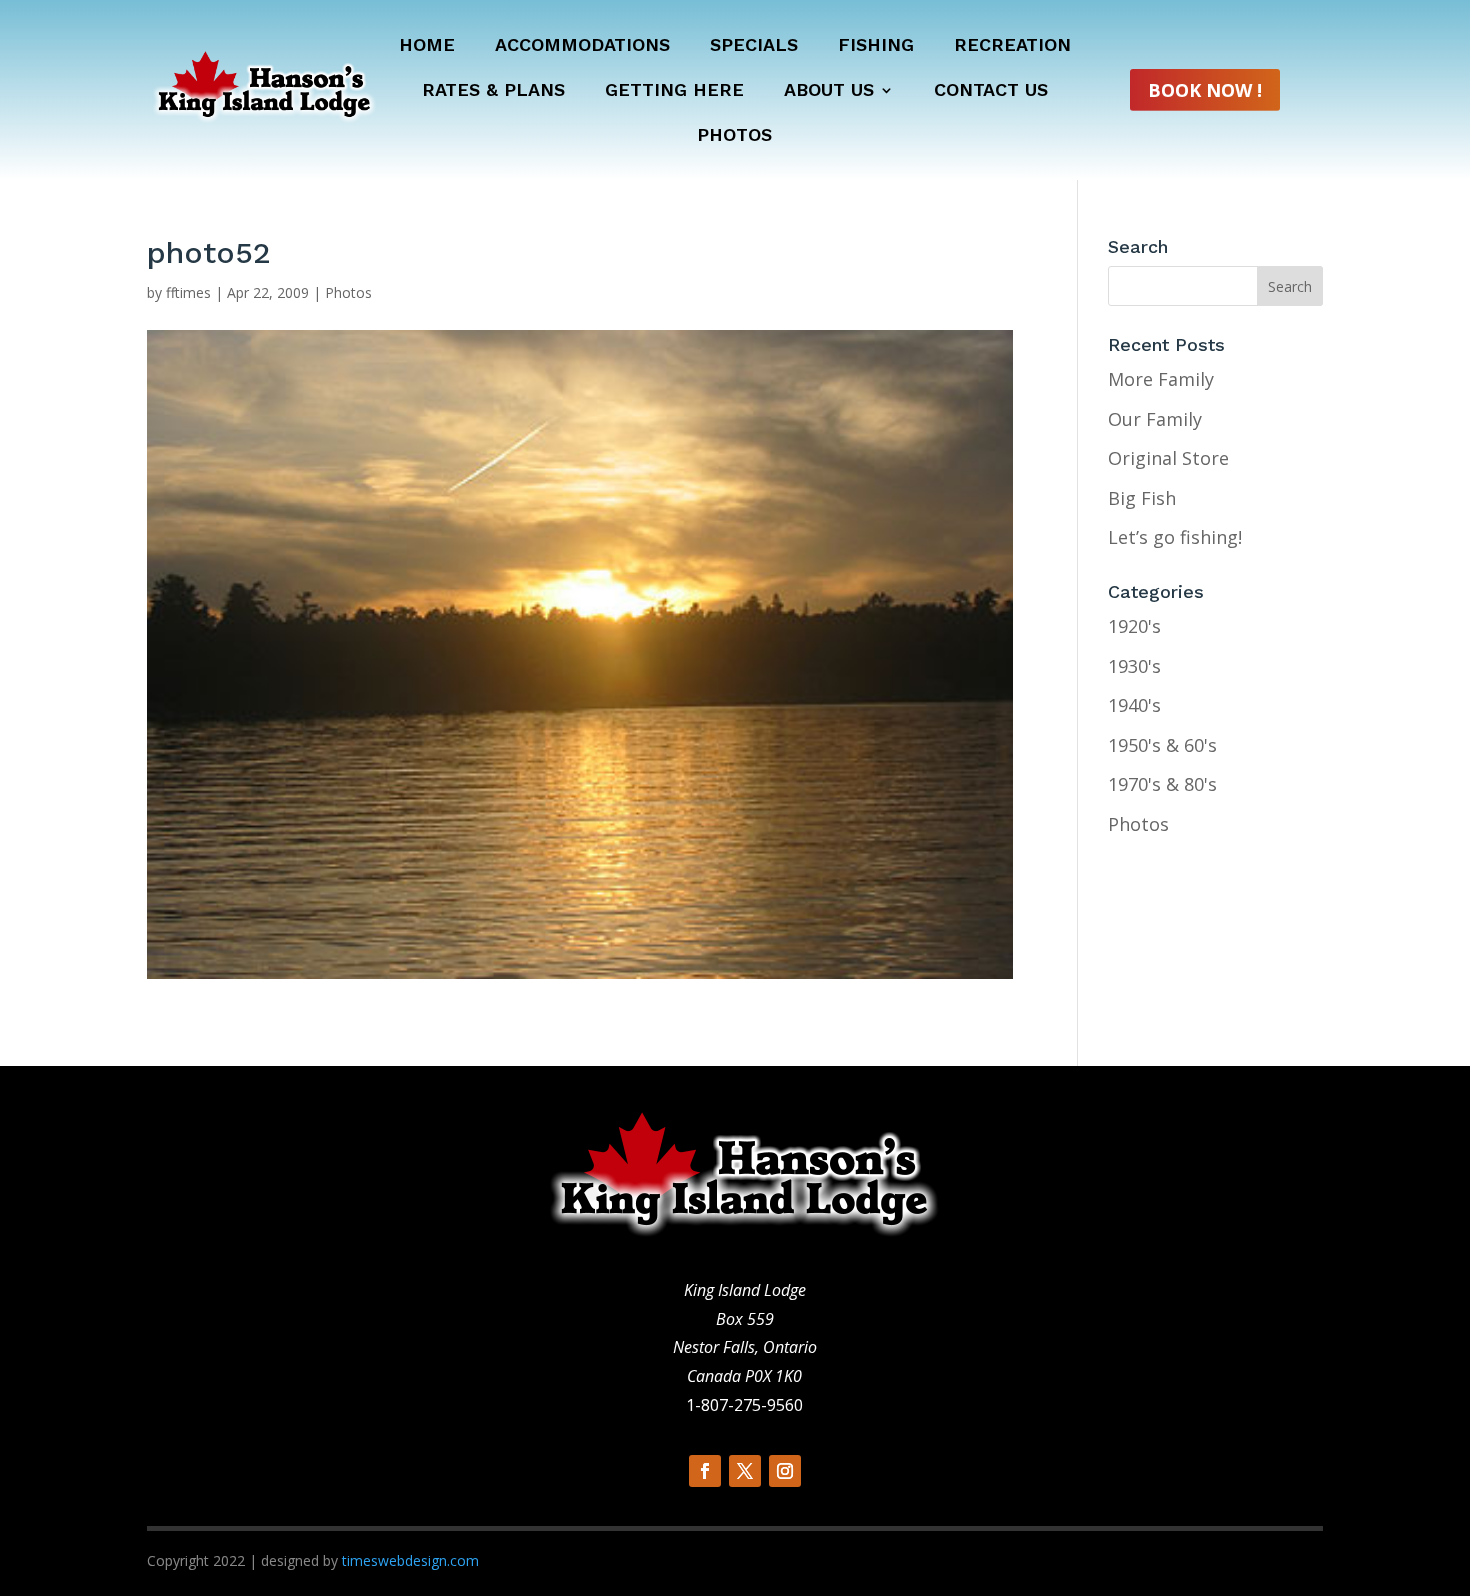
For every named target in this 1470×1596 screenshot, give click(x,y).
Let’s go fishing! (1175, 537)
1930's (1134, 666)
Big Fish (1142, 498)
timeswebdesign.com (410, 1560)
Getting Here (674, 91)
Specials (754, 46)
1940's (1134, 705)
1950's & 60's (1162, 745)
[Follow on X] (745, 1471)
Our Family (1155, 419)
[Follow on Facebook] (705, 1471)
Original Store (1168, 458)
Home (427, 46)
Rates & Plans (493, 91)
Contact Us (991, 91)
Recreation (1012, 46)
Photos (734, 136)
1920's (1134, 626)
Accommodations (582, 46)
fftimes (188, 292)
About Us (829, 91)
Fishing (876, 46)
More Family (1161, 379)
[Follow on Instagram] (785, 1471)
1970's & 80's (1162, 784)
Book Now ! (1205, 90)
